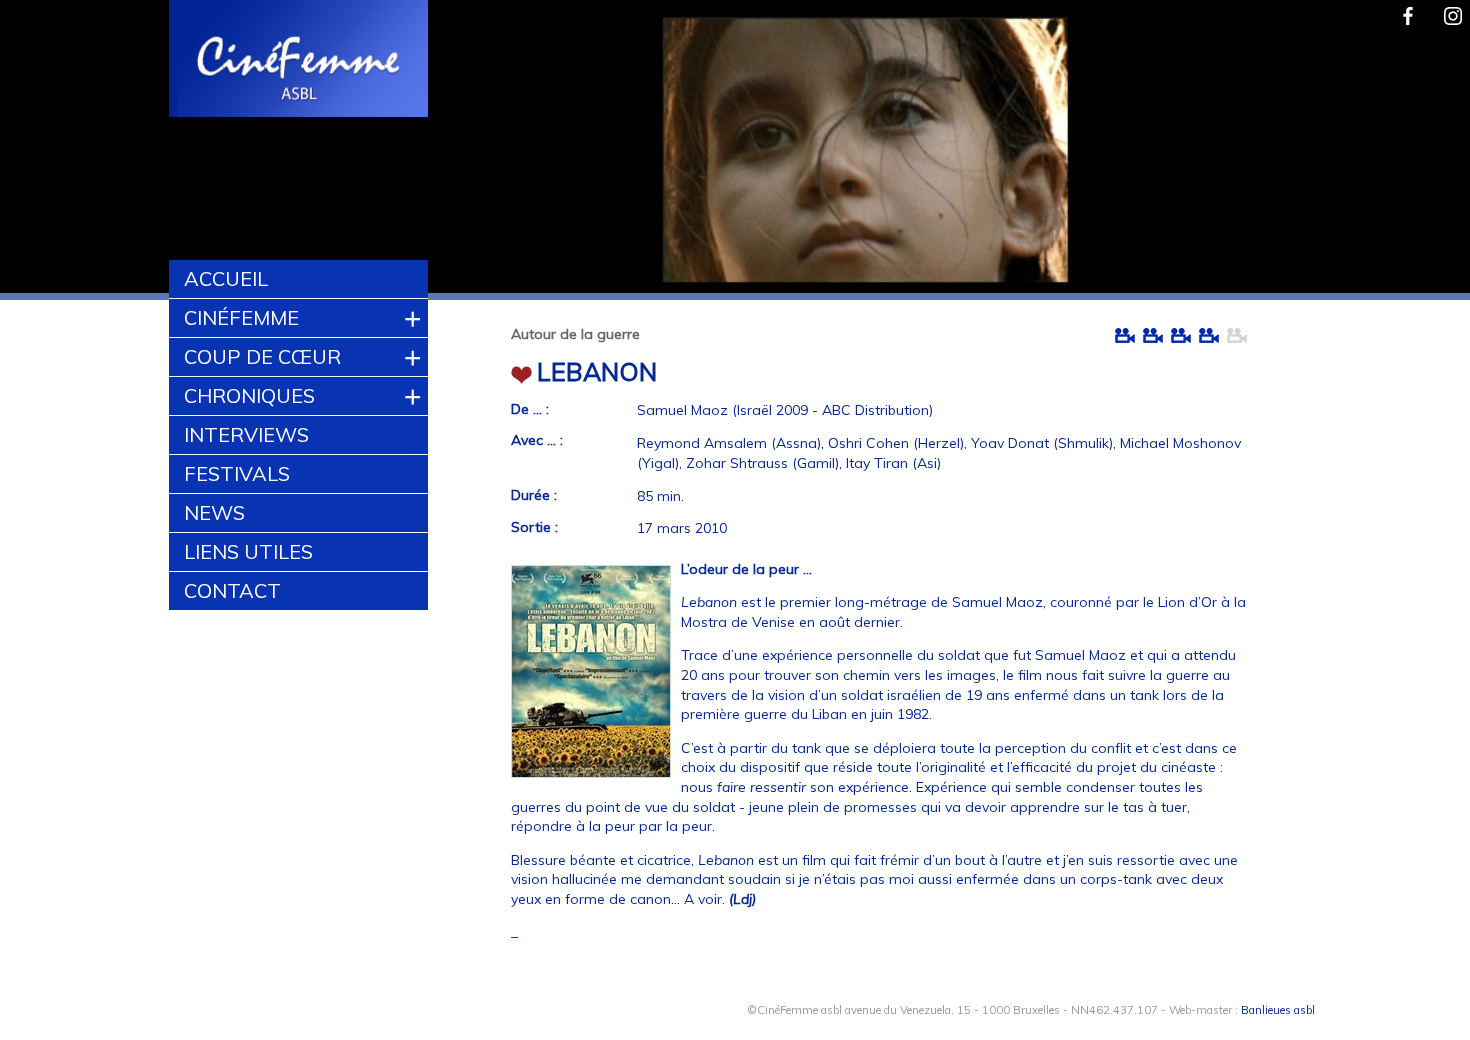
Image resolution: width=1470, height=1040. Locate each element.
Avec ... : (537, 440)
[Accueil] (299, 61)
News (214, 512)
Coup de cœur (262, 356)
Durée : (534, 495)
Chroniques (249, 395)
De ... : (530, 409)
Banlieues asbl (1278, 1010)
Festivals (237, 473)
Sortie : (534, 527)
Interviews (246, 434)
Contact (232, 590)
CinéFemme (241, 317)
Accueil (226, 278)
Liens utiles (248, 551)
